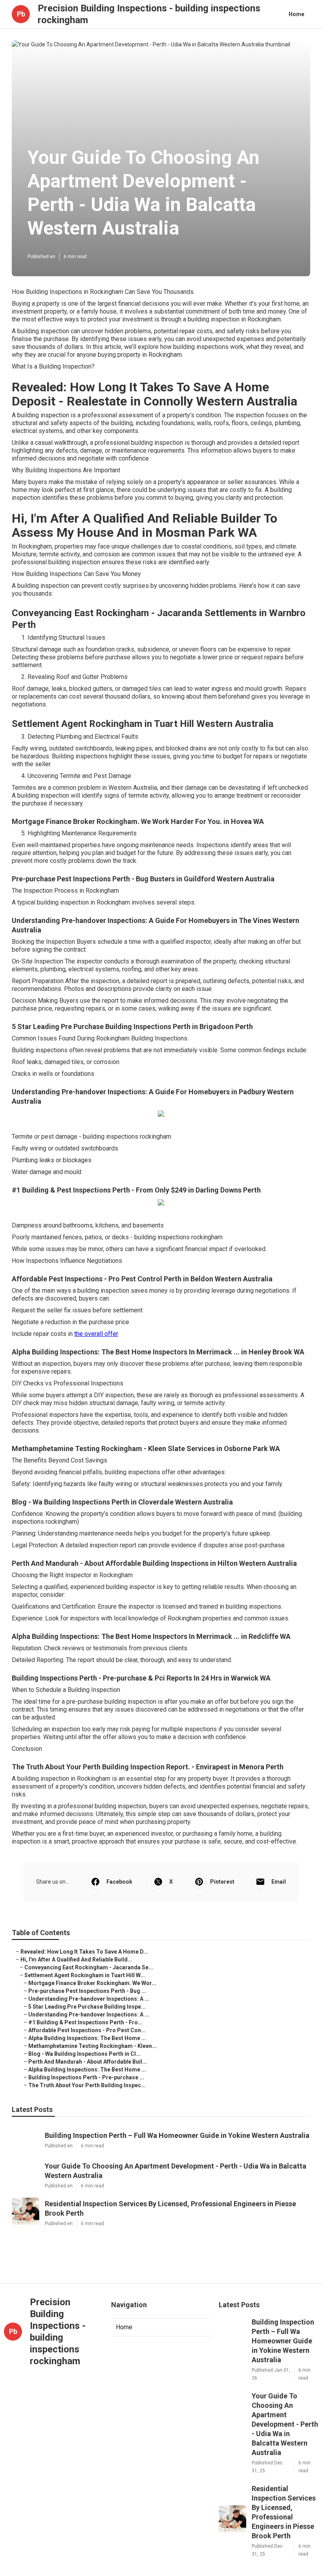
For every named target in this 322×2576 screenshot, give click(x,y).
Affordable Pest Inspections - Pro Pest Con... (87, 2030)
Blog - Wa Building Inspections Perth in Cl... (84, 2054)
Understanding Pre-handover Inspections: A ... (89, 1999)
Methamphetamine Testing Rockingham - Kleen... (92, 2046)
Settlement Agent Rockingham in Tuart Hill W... (85, 1975)
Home (296, 14)
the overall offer (96, 1334)
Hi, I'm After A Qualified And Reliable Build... (76, 1960)
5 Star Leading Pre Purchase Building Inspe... (87, 2007)
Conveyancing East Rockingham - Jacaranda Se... (89, 1967)
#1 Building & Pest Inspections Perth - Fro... (85, 2022)
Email (279, 1882)
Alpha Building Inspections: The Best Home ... (87, 2038)
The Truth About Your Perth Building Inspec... (87, 2085)
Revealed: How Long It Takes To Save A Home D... (84, 1952)
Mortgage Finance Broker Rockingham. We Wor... (92, 1983)
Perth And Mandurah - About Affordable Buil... (88, 2062)
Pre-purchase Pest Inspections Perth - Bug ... (87, 1991)
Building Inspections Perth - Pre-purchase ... (86, 2077)
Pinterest (222, 1882)
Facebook (119, 1882)
